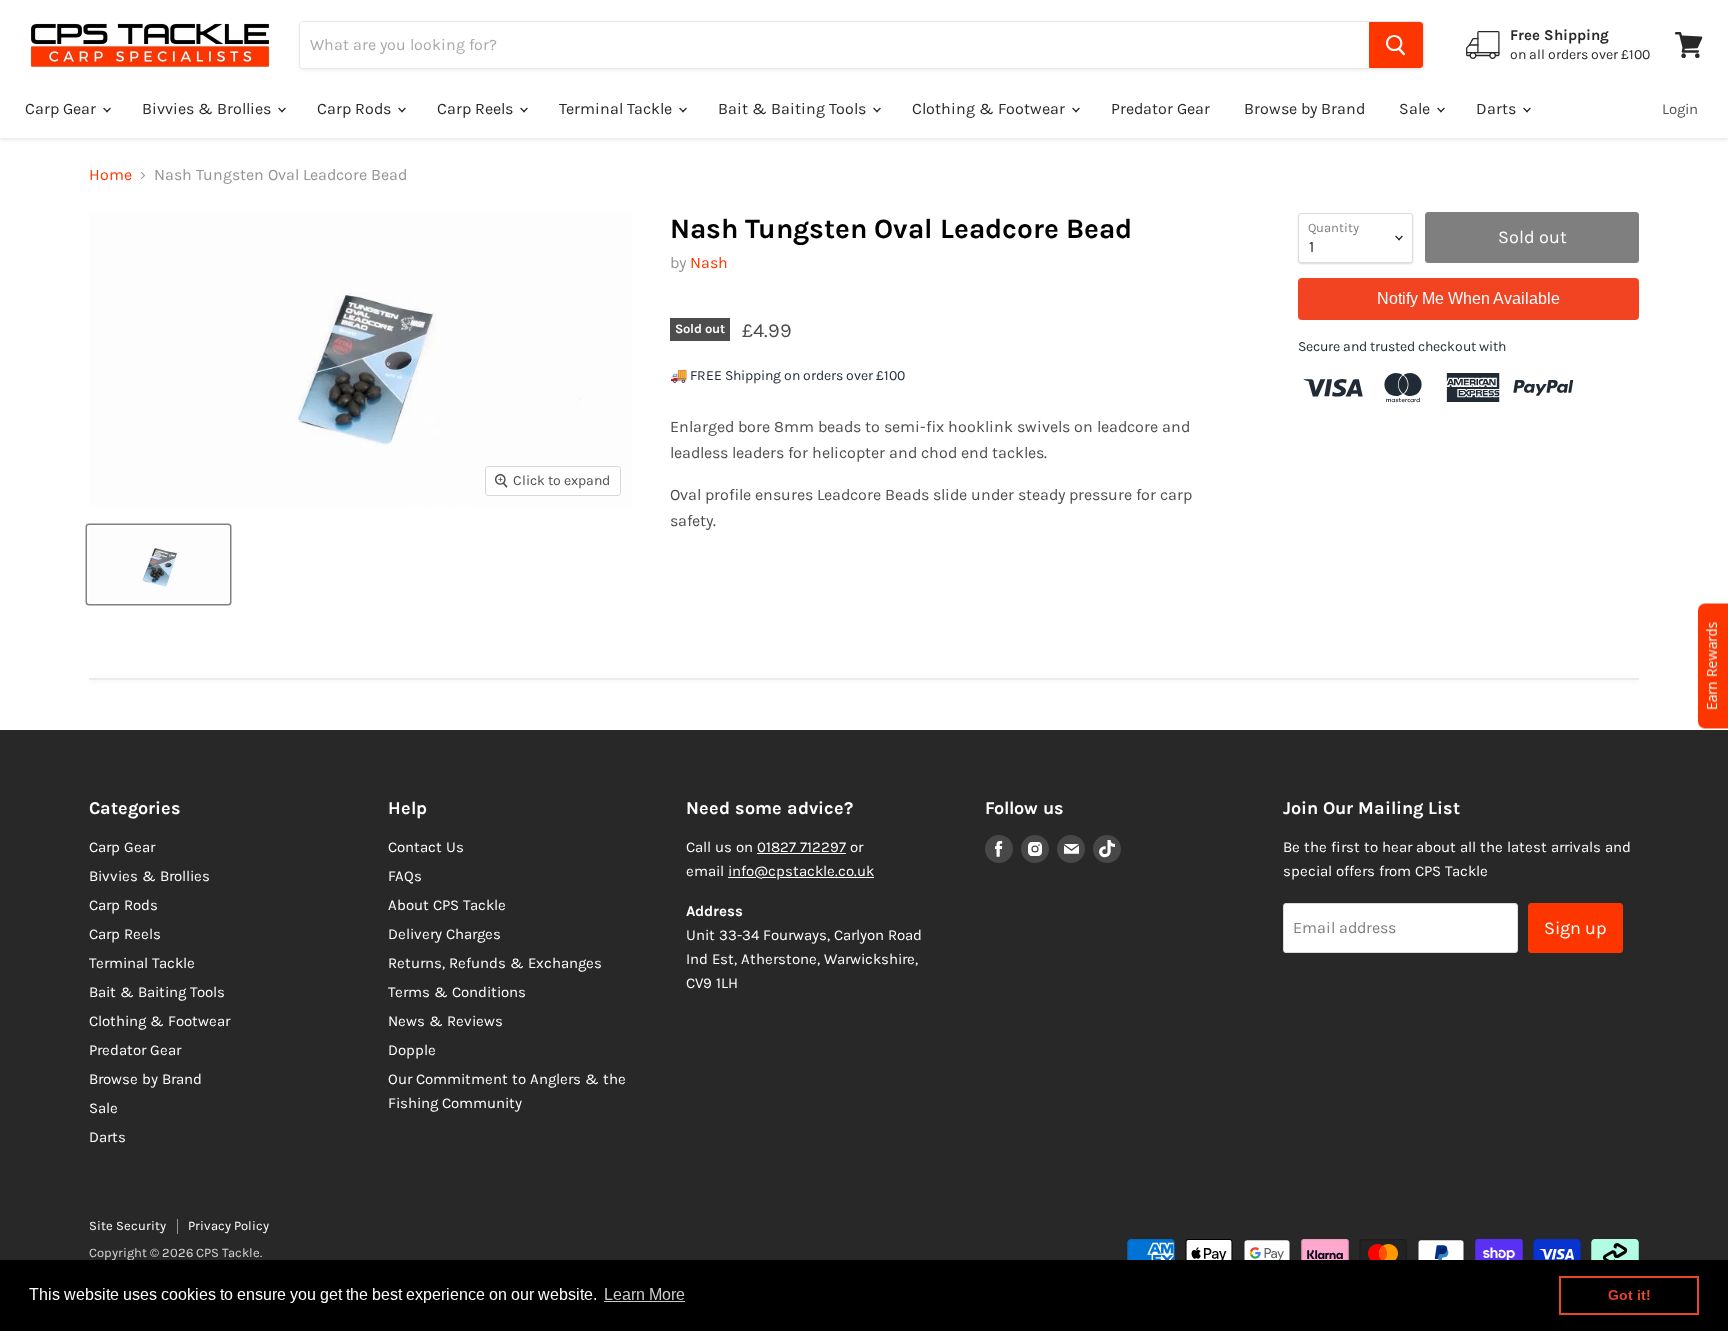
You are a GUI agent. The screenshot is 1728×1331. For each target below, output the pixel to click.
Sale (1416, 108)
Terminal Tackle (617, 108)
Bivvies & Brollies (208, 108)
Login (1680, 109)
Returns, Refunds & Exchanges (495, 963)
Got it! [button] (1629, 1295)
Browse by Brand (1304, 108)
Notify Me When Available (1468, 298)
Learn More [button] (644, 1294)
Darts (1498, 108)
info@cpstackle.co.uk (801, 871)
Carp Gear (62, 108)
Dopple (412, 1050)
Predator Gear (1160, 108)
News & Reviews (445, 1021)
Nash (709, 262)
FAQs (405, 876)
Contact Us (426, 847)
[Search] (1396, 45)
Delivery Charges (444, 934)
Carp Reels (477, 108)
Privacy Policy (228, 1225)
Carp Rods (356, 108)
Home (110, 175)
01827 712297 (801, 847)
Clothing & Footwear (990, 108)
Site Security (127, 1225)
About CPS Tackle (447, 905)
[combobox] (834, 45)
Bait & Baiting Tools (794, 108)
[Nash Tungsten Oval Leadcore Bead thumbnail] (158, 564)
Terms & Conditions (457, 992)
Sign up (1575, 928)
